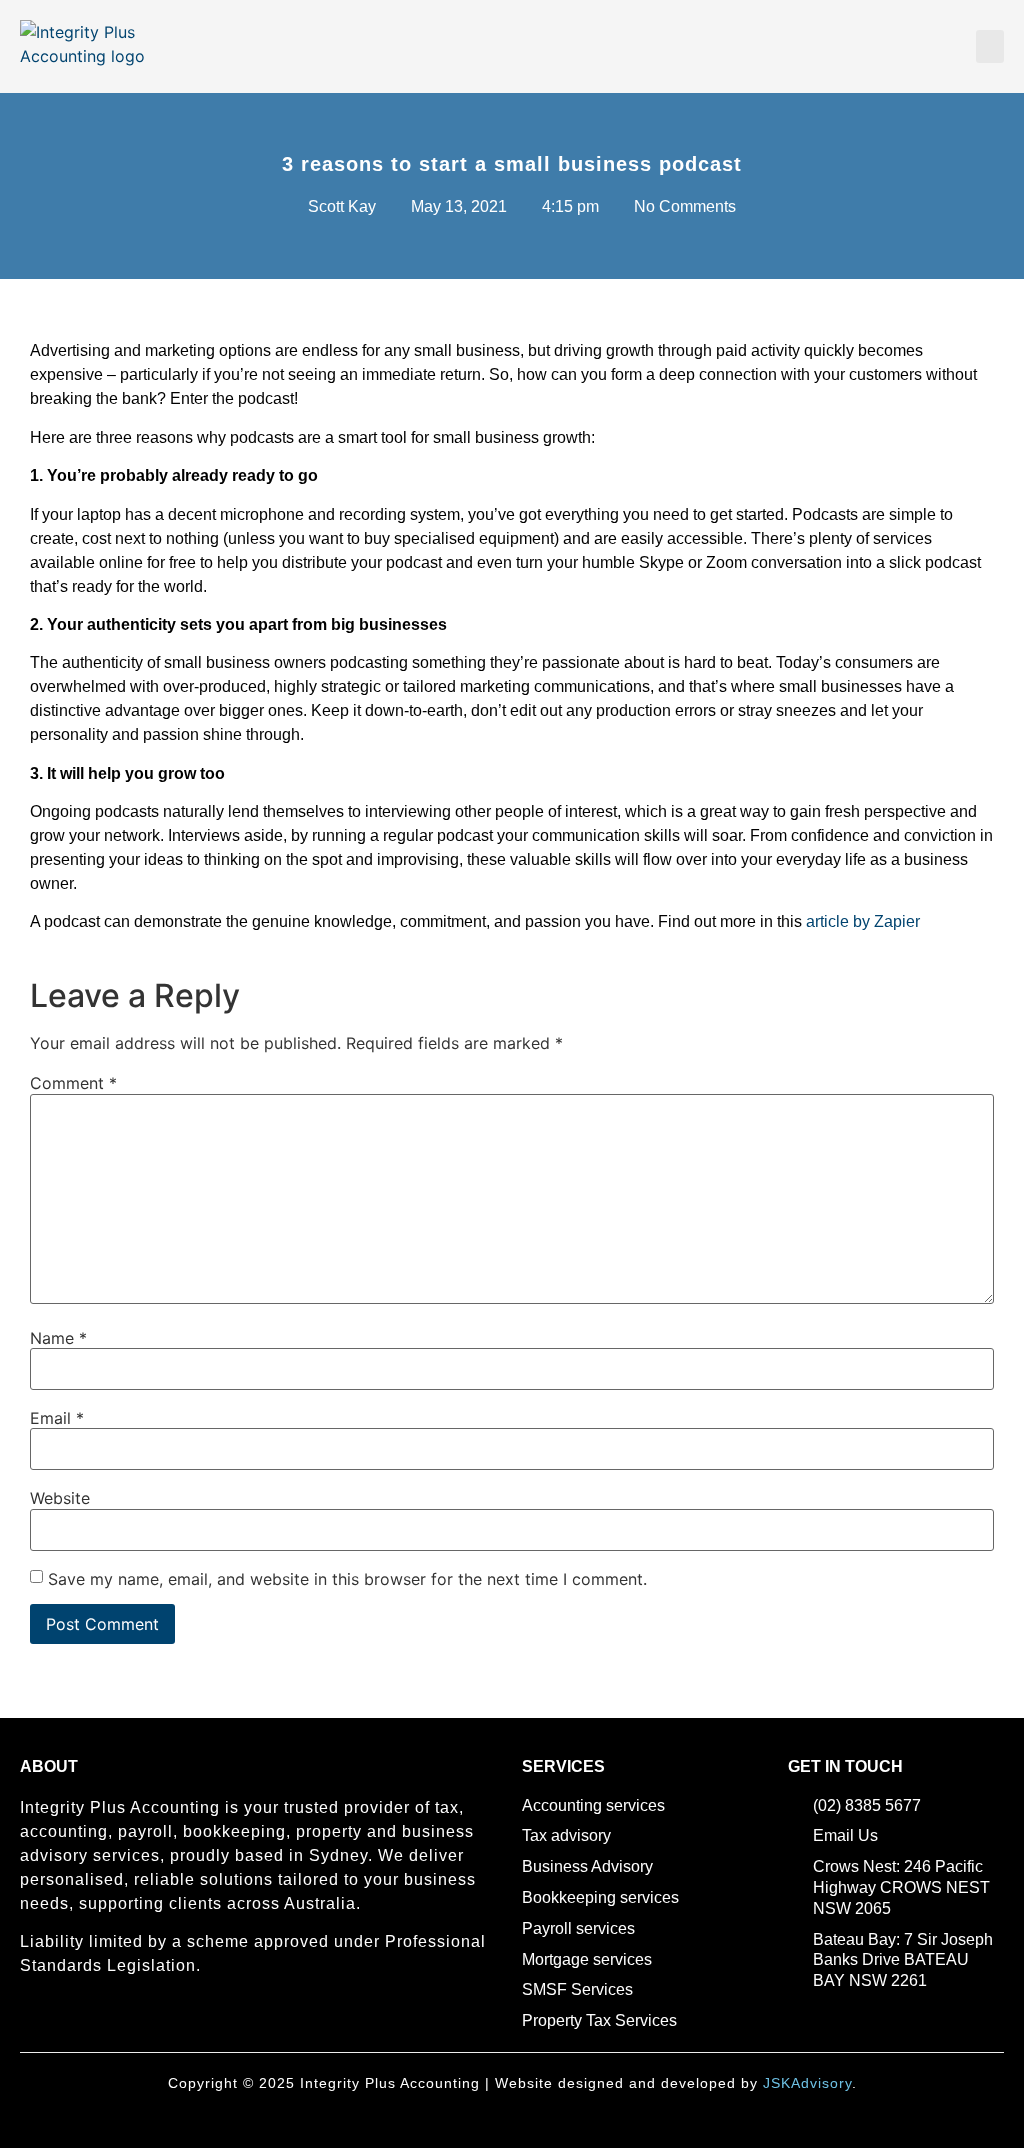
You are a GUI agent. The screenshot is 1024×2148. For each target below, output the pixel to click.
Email (57, 1418)
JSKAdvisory (807, 2083)
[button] (990, 46)
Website (60, 1498)
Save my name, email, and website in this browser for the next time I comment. (347, 1579)
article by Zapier (863, 921)
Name (58, 1338)
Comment (73, 1083)
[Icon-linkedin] (63, 2021)
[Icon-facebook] (29, 2021)
